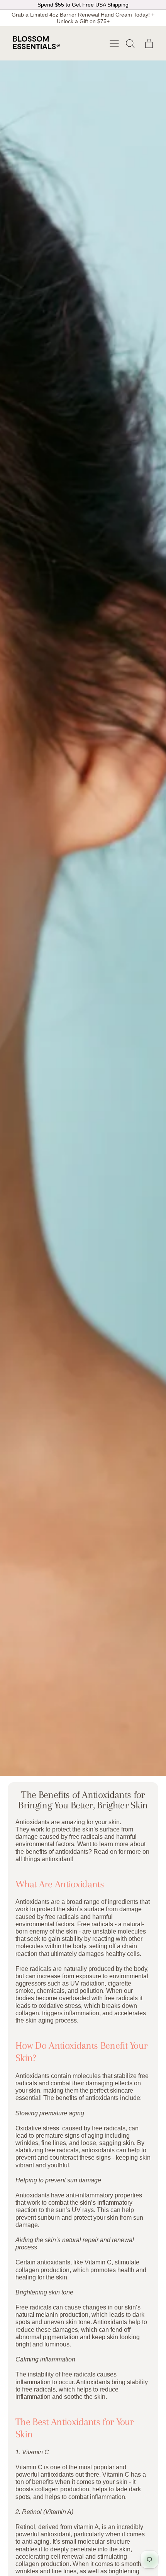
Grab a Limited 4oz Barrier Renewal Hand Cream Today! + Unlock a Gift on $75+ (83, 18)
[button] (130, 44)
